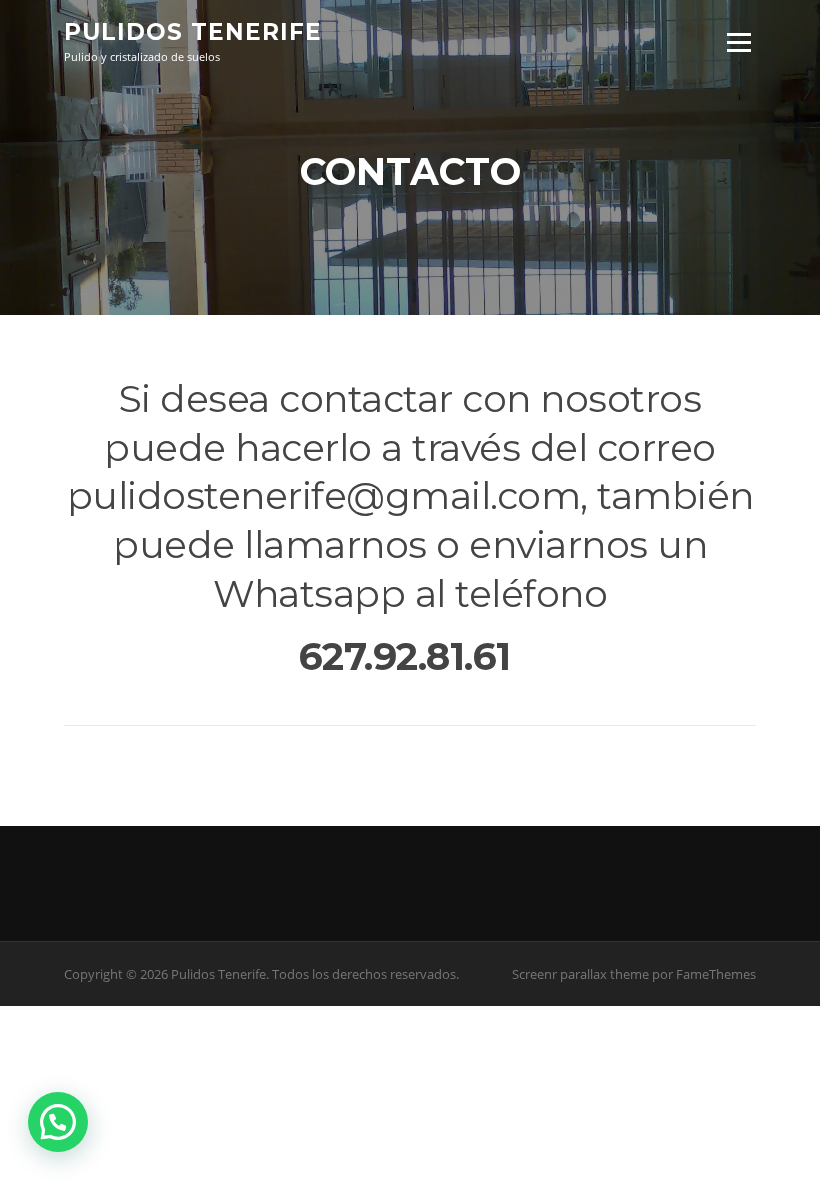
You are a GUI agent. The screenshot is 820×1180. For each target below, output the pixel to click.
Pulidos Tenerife (193, 32)
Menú (738, 42)
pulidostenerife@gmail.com (324, 495)
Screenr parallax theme (580, 974)
